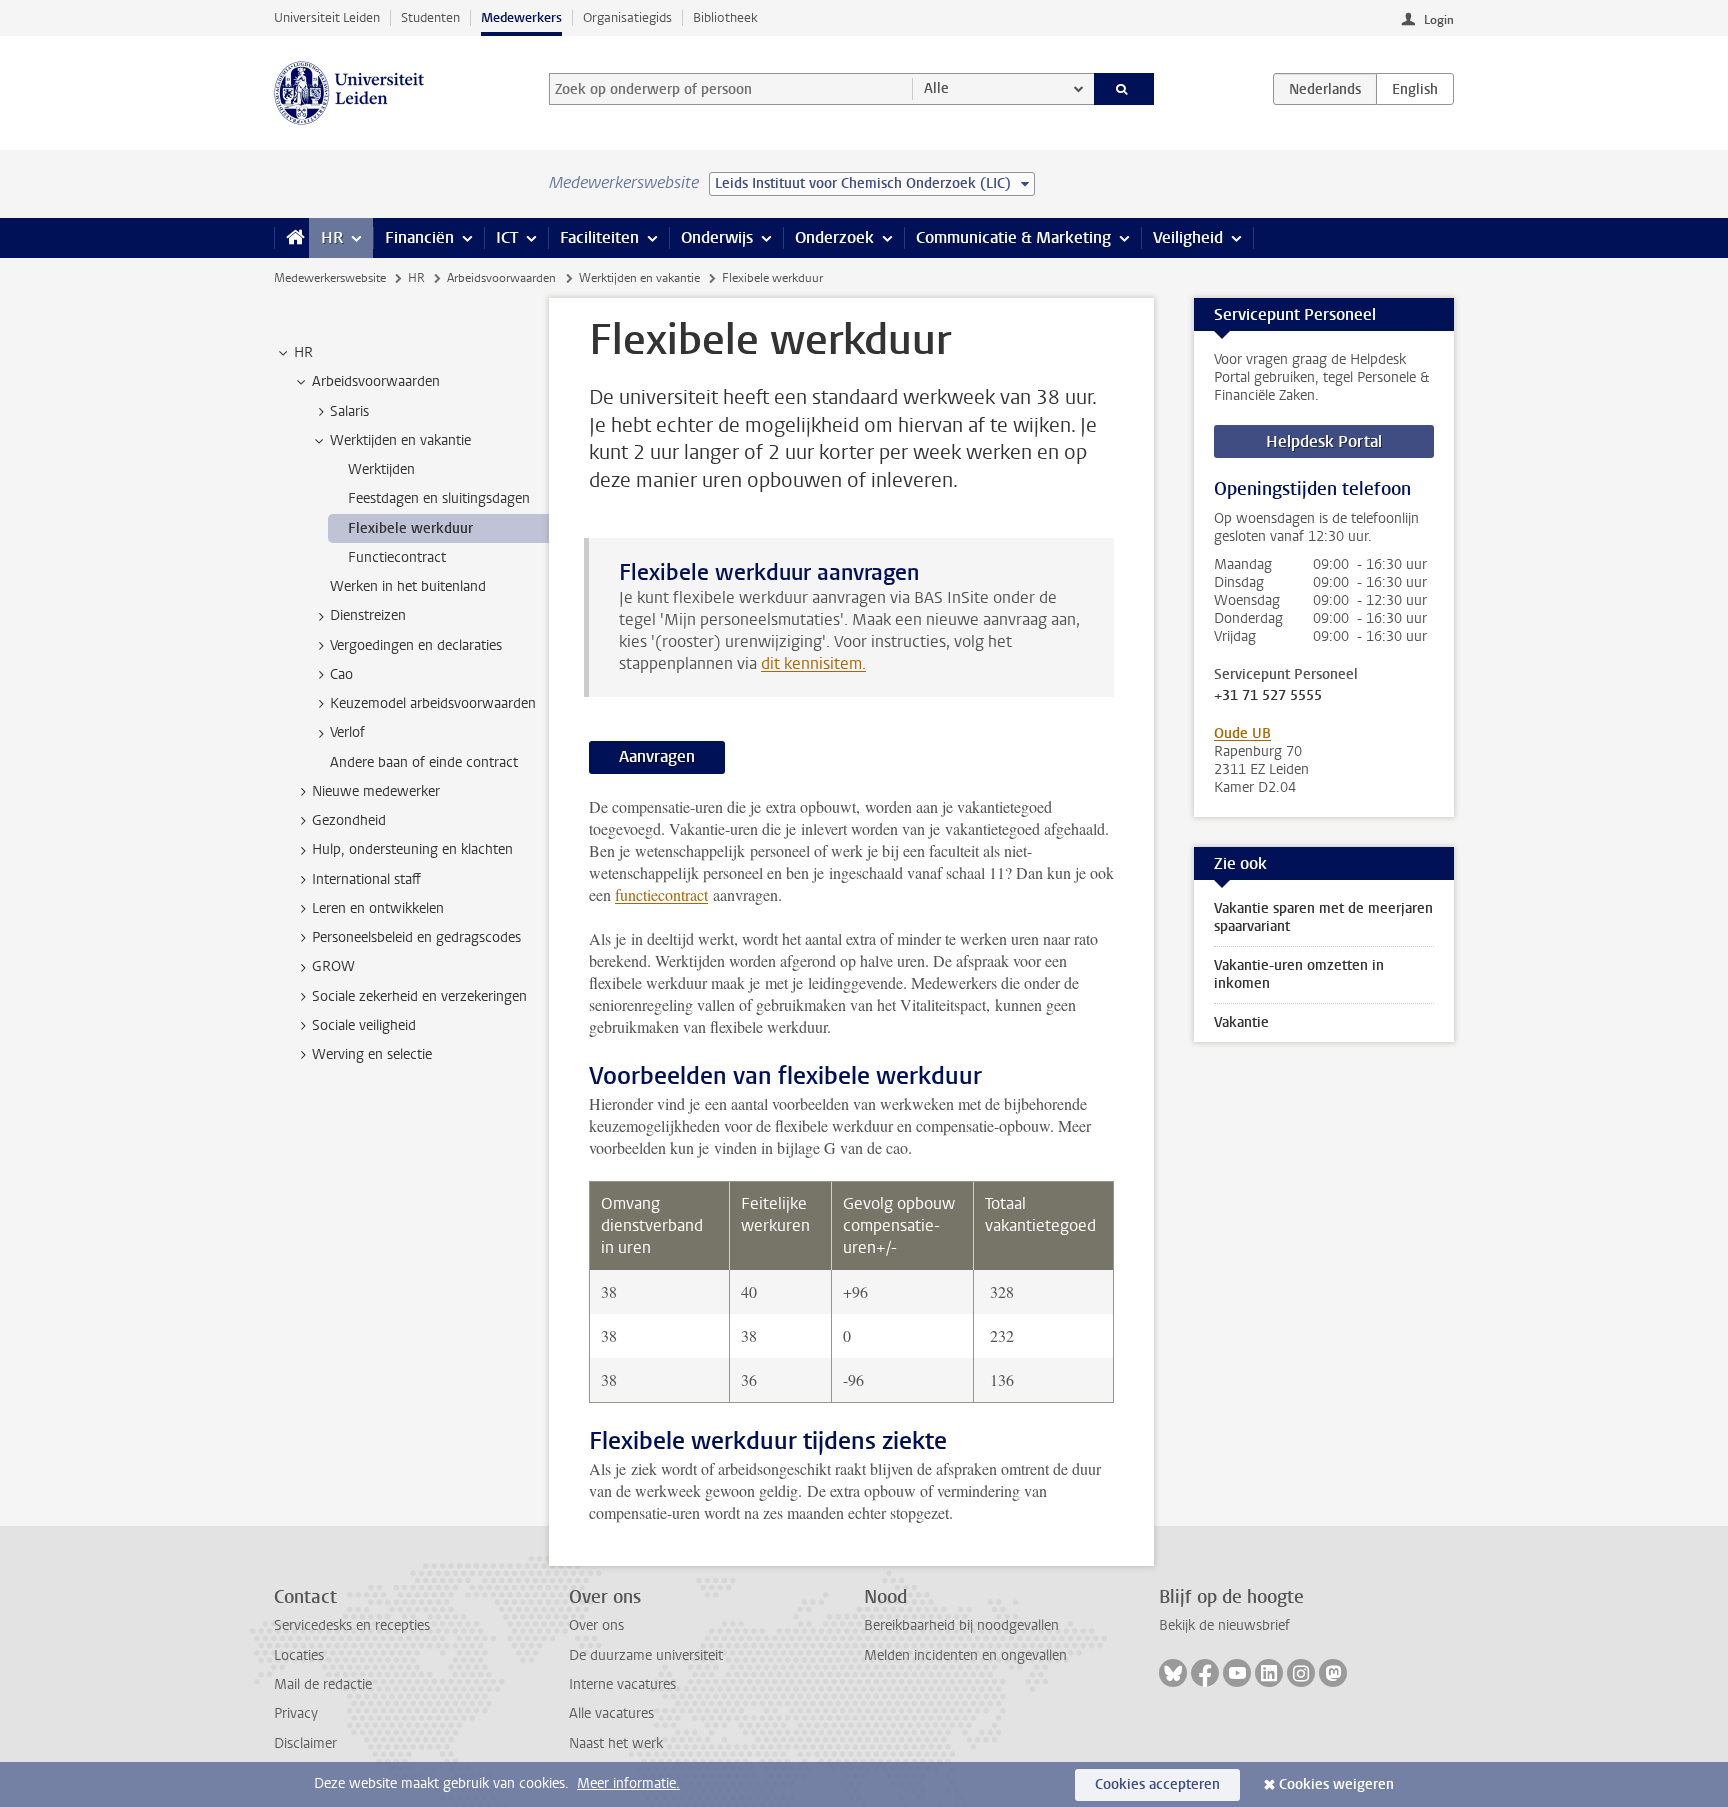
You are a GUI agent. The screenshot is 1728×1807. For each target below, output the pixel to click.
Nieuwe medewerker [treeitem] (376, 791)
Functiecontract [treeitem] (397, 557)
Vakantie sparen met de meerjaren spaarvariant (1323, 917)
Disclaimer (305, 1743)
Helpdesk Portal (1324, 441)
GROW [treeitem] (333, 966)
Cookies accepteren (1157, 1784)
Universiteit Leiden (327, 17)
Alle (936, 88)
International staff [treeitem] (366, 879)
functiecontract (661, 894)
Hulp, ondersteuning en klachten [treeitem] (412, 849)
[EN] (1415, 89)
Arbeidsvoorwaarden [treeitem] (376, 381)
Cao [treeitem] (341, 674)
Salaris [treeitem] (349, 411)
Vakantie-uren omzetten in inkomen (1299, 974)
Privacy (296, 1713)
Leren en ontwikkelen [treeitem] (378, 908)
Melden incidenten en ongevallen (965, 1655)
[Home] (291, 238)
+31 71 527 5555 (1268, 696)
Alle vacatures (611, 1713)
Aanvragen (657, 756)
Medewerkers (521, 17)
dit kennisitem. (813, 663)
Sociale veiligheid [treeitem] (364, 1025)
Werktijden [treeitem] (381, 469)
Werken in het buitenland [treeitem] (408, 586)
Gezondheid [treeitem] (349, 820)
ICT (507, 237)
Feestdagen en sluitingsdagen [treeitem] (439, 498)
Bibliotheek (725, 17)
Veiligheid (1188, 237)
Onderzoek (834, 237)
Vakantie (1241, 1022)
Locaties (299, 1655)
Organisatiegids (627, 17)
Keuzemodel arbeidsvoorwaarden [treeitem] (433, 703)
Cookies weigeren (1336, 1784)
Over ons (596, 1625)
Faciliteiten (599, 237)
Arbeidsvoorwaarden (501, 278)
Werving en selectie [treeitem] (372, 1054)
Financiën (419, 237)
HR (332, 237)
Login (1439, 20)
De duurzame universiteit (646, 1655)
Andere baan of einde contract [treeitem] (424, 762)
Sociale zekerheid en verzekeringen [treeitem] (419, 996)
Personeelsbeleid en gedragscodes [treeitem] (416, 937)
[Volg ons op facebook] (1205, 1673)
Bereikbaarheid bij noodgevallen (961, 1625)
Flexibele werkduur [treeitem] (410, 528)
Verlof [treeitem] (347, 732)
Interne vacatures (622, 1684)
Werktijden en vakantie (639, 278)
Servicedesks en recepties (352, 1625)
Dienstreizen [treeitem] (368, 615)
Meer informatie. (628, 1783)
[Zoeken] (1124, 89)
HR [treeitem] (303, 352)
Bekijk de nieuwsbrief (1224, 1625)
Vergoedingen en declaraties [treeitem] (416, 645)
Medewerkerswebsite (330, 278)
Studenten (430, 17)
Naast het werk (616, 1743)
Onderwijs (717, 237)
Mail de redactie (323, 1684)
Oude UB (1242, 733)
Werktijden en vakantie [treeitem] (400, 440)
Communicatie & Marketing (1013, 237)
